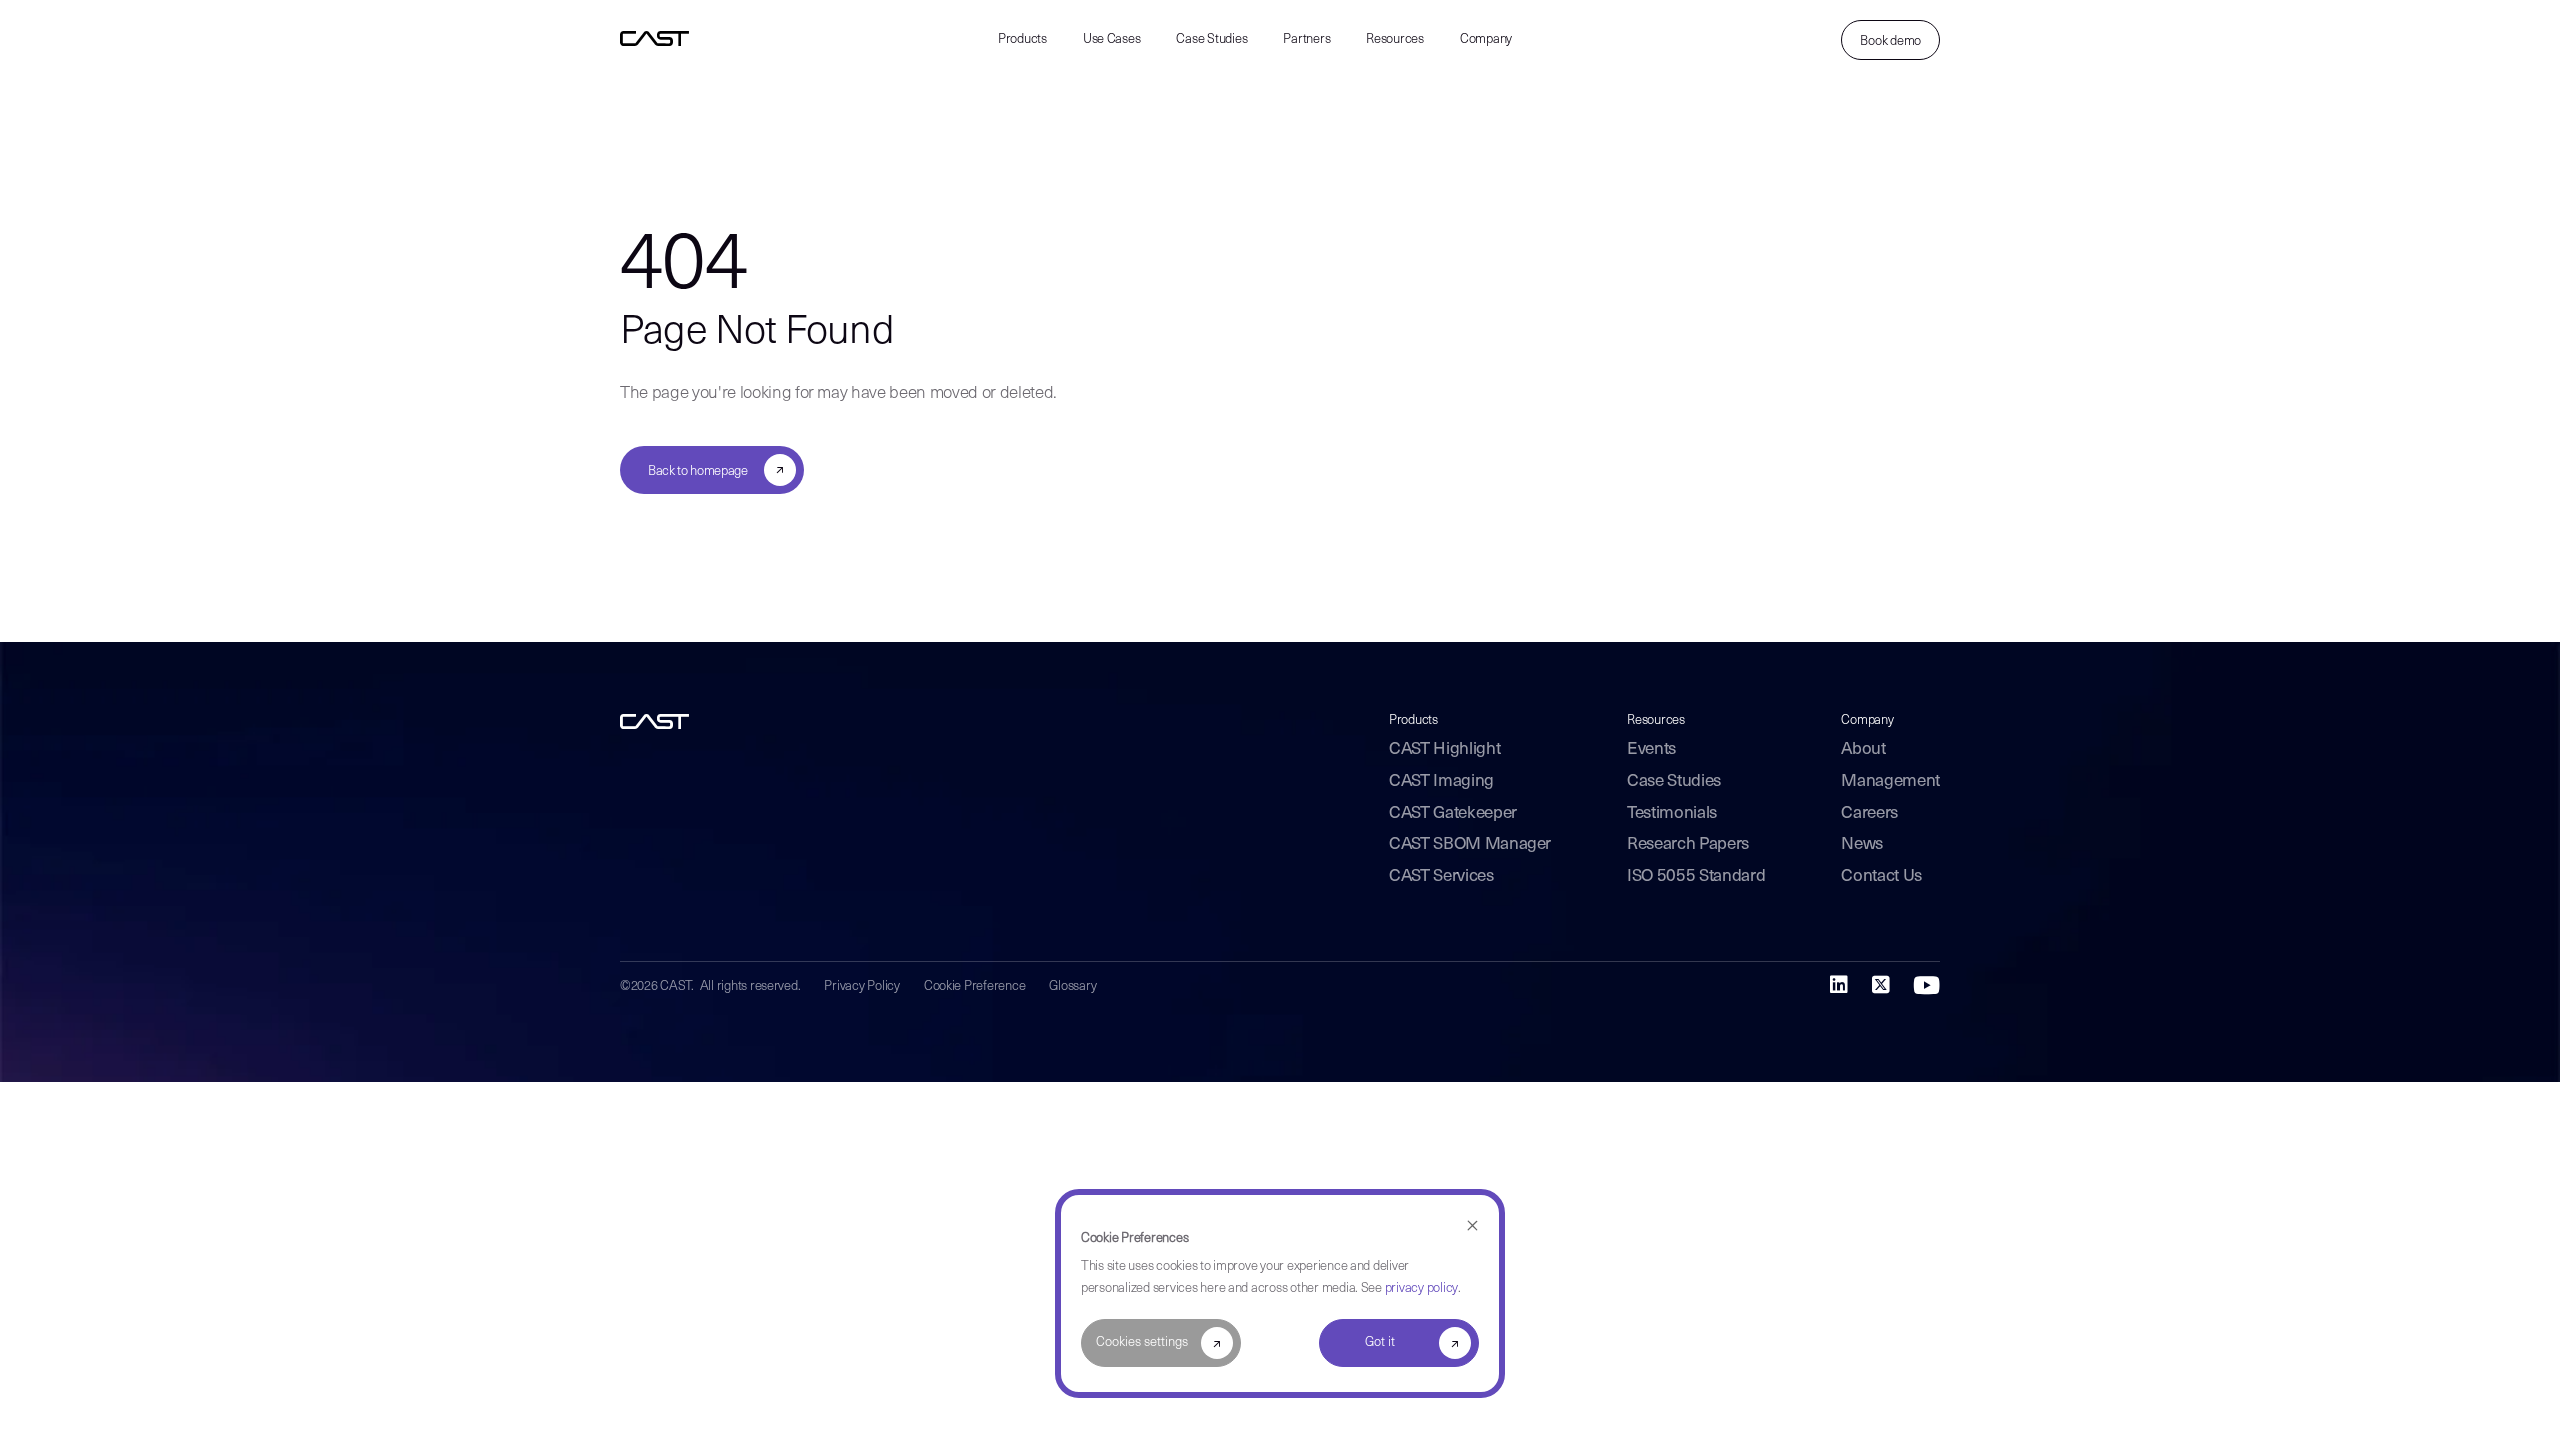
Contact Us (1881, 876)
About (1863, 749)
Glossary (1072, 986)
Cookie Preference (975, 986)
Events (1651, 749)
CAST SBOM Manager (1470, 844)
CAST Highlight (1444, 749)
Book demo (1890, 41)
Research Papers (1688, 844)
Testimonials (1672, 813)
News (1862, 844)
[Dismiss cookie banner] (1472, 1226)
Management (1890, 781)
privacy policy (1421, 1288)
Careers (1869, 813)
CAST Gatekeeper (1453, 813)
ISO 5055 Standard (1696, 876)
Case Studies (1211, 39)
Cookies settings (1142, 1342)
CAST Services (1441, 876)
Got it (1380, 1342)
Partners (1306, 39)
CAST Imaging (1441, 781)
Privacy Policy (861, 986)
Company (1486, 39)
